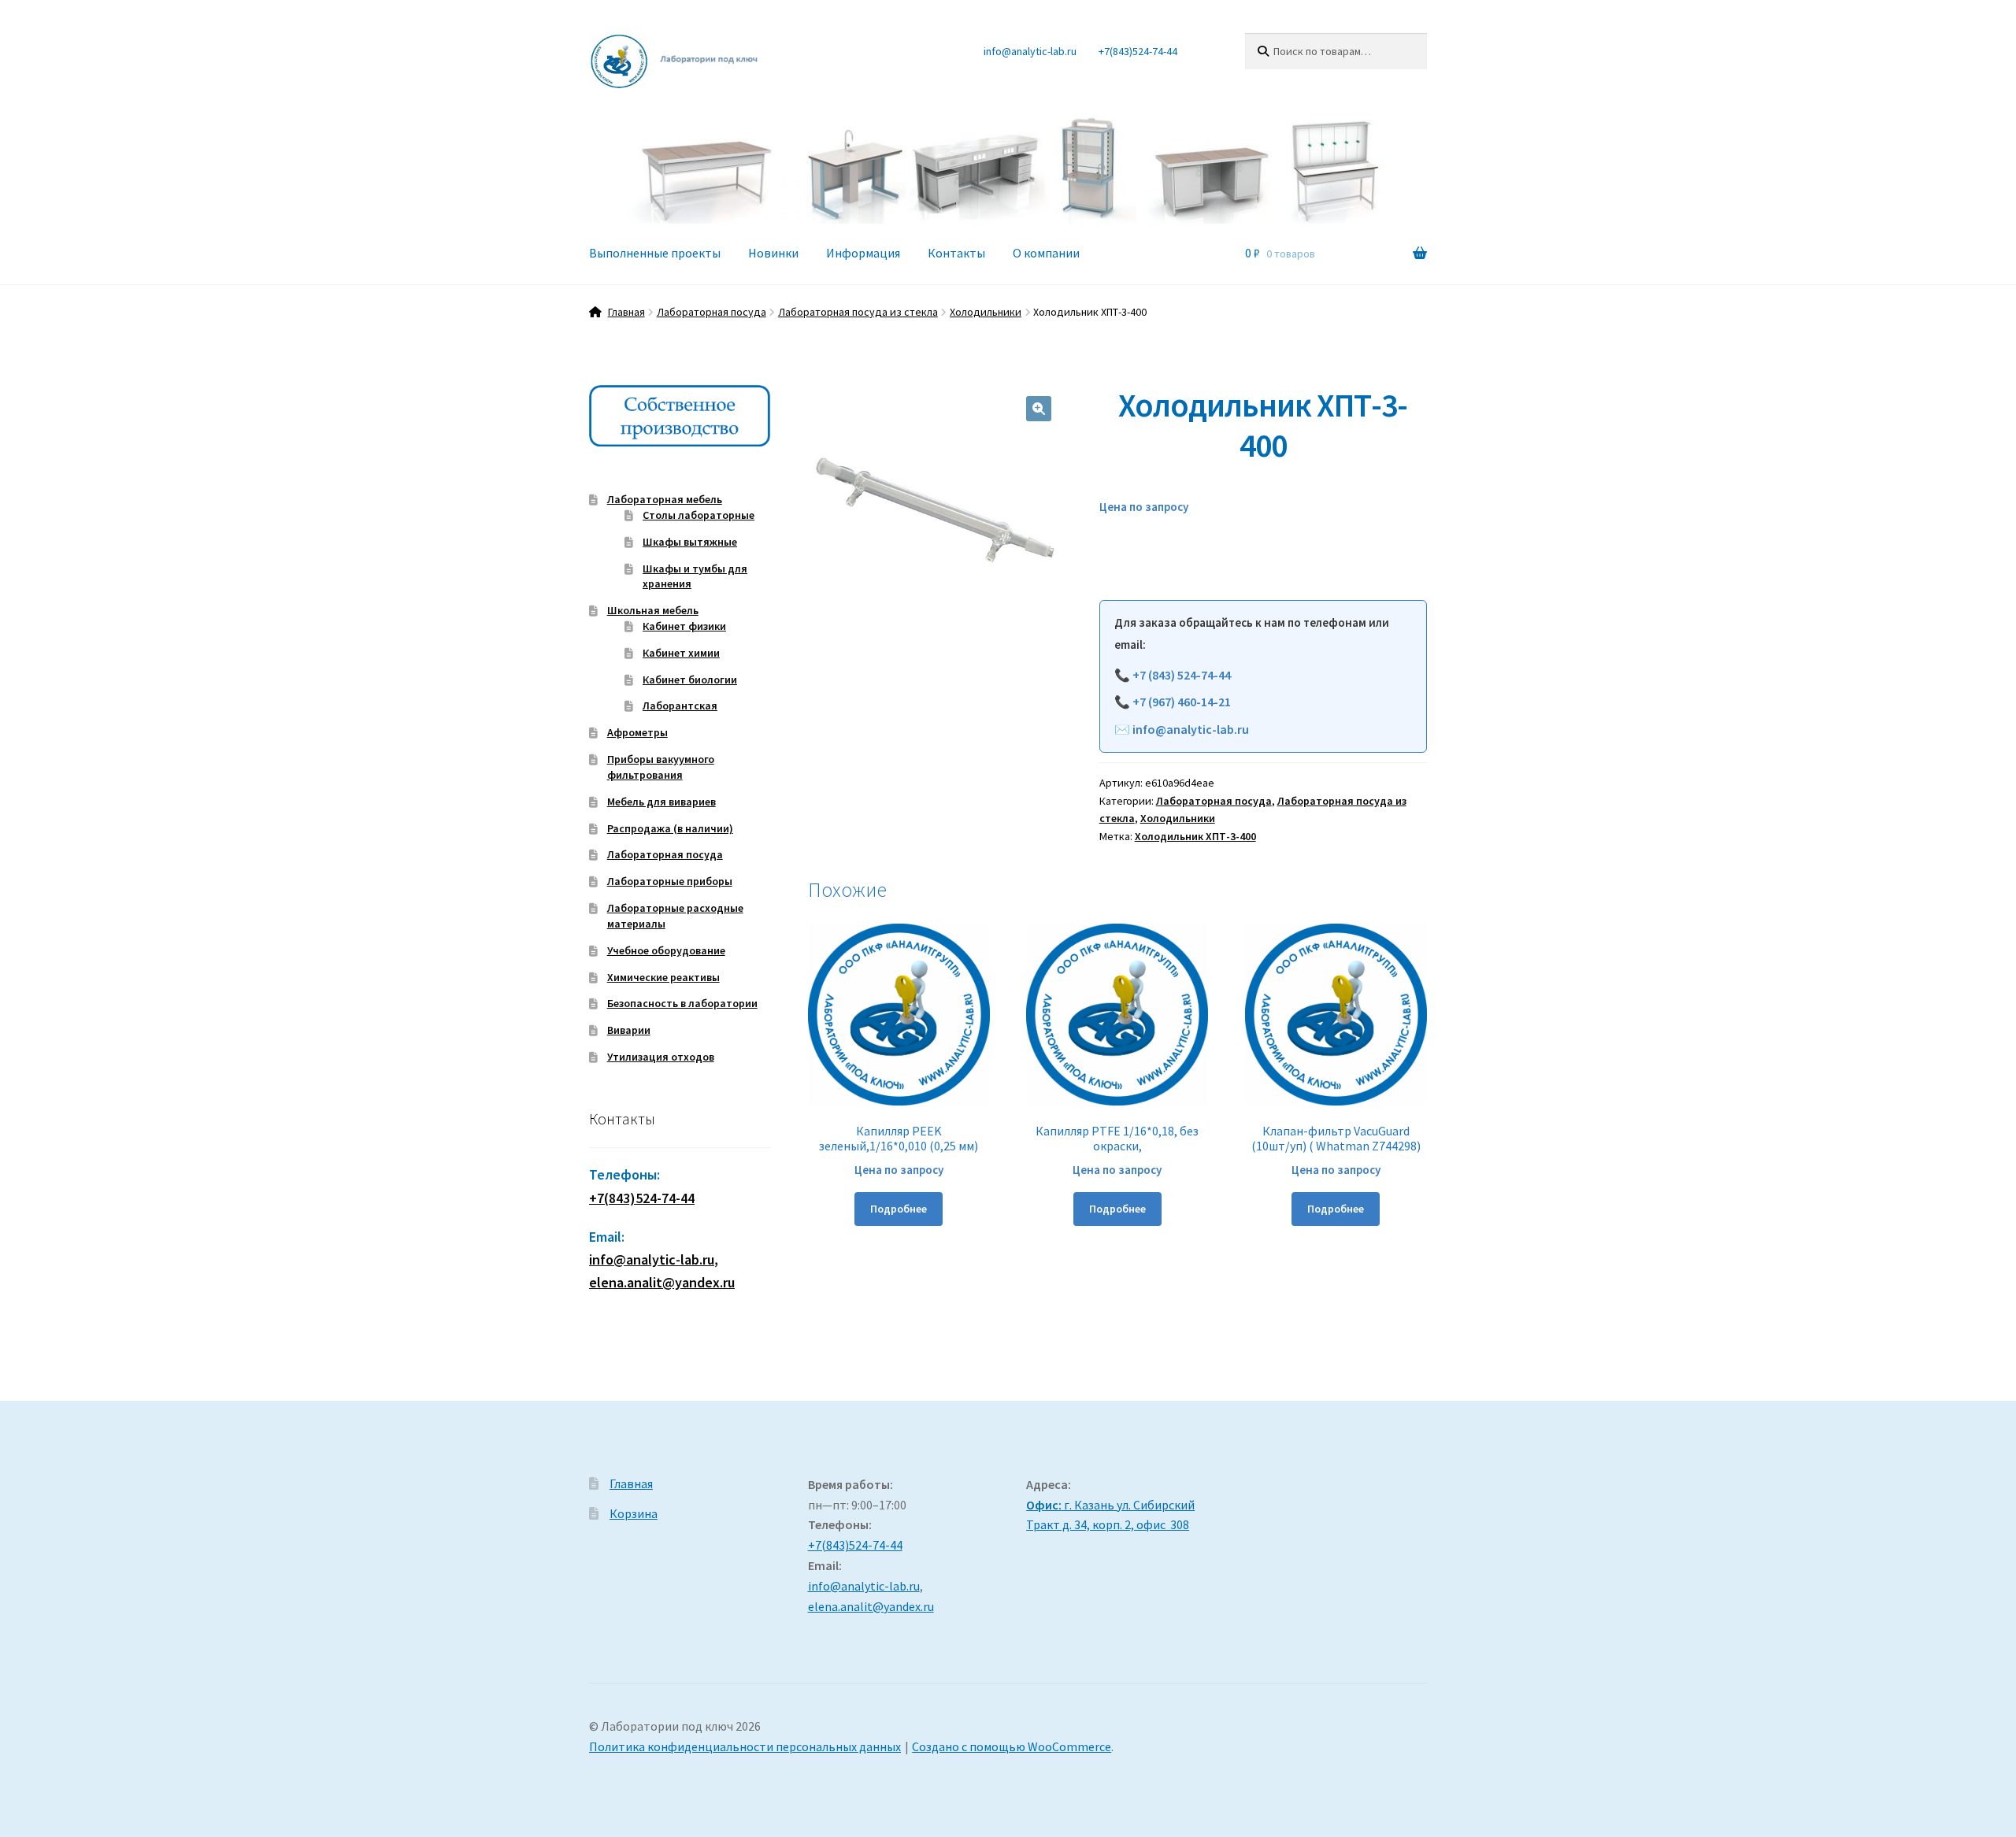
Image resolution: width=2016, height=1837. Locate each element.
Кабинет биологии (690, 680)
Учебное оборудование (666, 950)
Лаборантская (680, 706)
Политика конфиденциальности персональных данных (745, 1746)
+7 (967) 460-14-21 (1182, 702)
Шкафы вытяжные (690, 542)
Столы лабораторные (699, 515)
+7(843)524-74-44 (1138, 51)
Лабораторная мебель (665, 499)
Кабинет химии (681, 653)
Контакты (956, 253)
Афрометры (637, 732)
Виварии (629, 1030)
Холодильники (986, 312)
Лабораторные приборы (670, 881)
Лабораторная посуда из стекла (858, 312)
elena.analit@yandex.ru (871, 1606)
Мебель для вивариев (661, 802)
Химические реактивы (663, 977)
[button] (1039, 409)
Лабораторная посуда (712, 312)
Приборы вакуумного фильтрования (661, 767)
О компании (1046, 253)
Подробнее (899, 1209)
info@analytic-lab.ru (1030, 51)
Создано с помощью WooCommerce (1012, 1746)
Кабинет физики (684, 626)
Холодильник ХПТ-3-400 (1195, 836)
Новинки (773, 253)
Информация (863, 253)
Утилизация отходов (661, 1057)
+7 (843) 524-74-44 (1182, 675)
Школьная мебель (653, 610)
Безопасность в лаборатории (682, 1003)
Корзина (634, 1513)
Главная (626, 312)
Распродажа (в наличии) (670, 828)
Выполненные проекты (655, 253)
